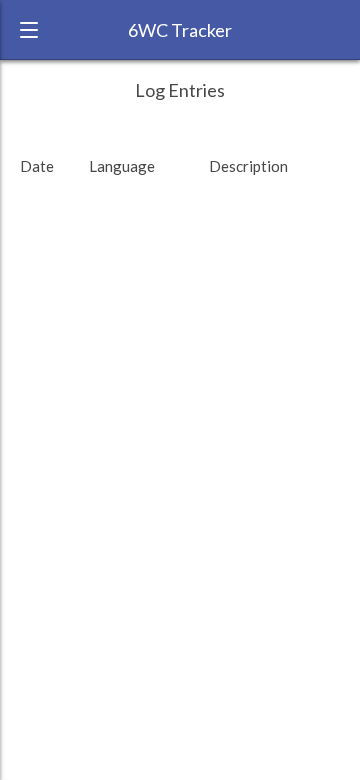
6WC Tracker (180, 30)
